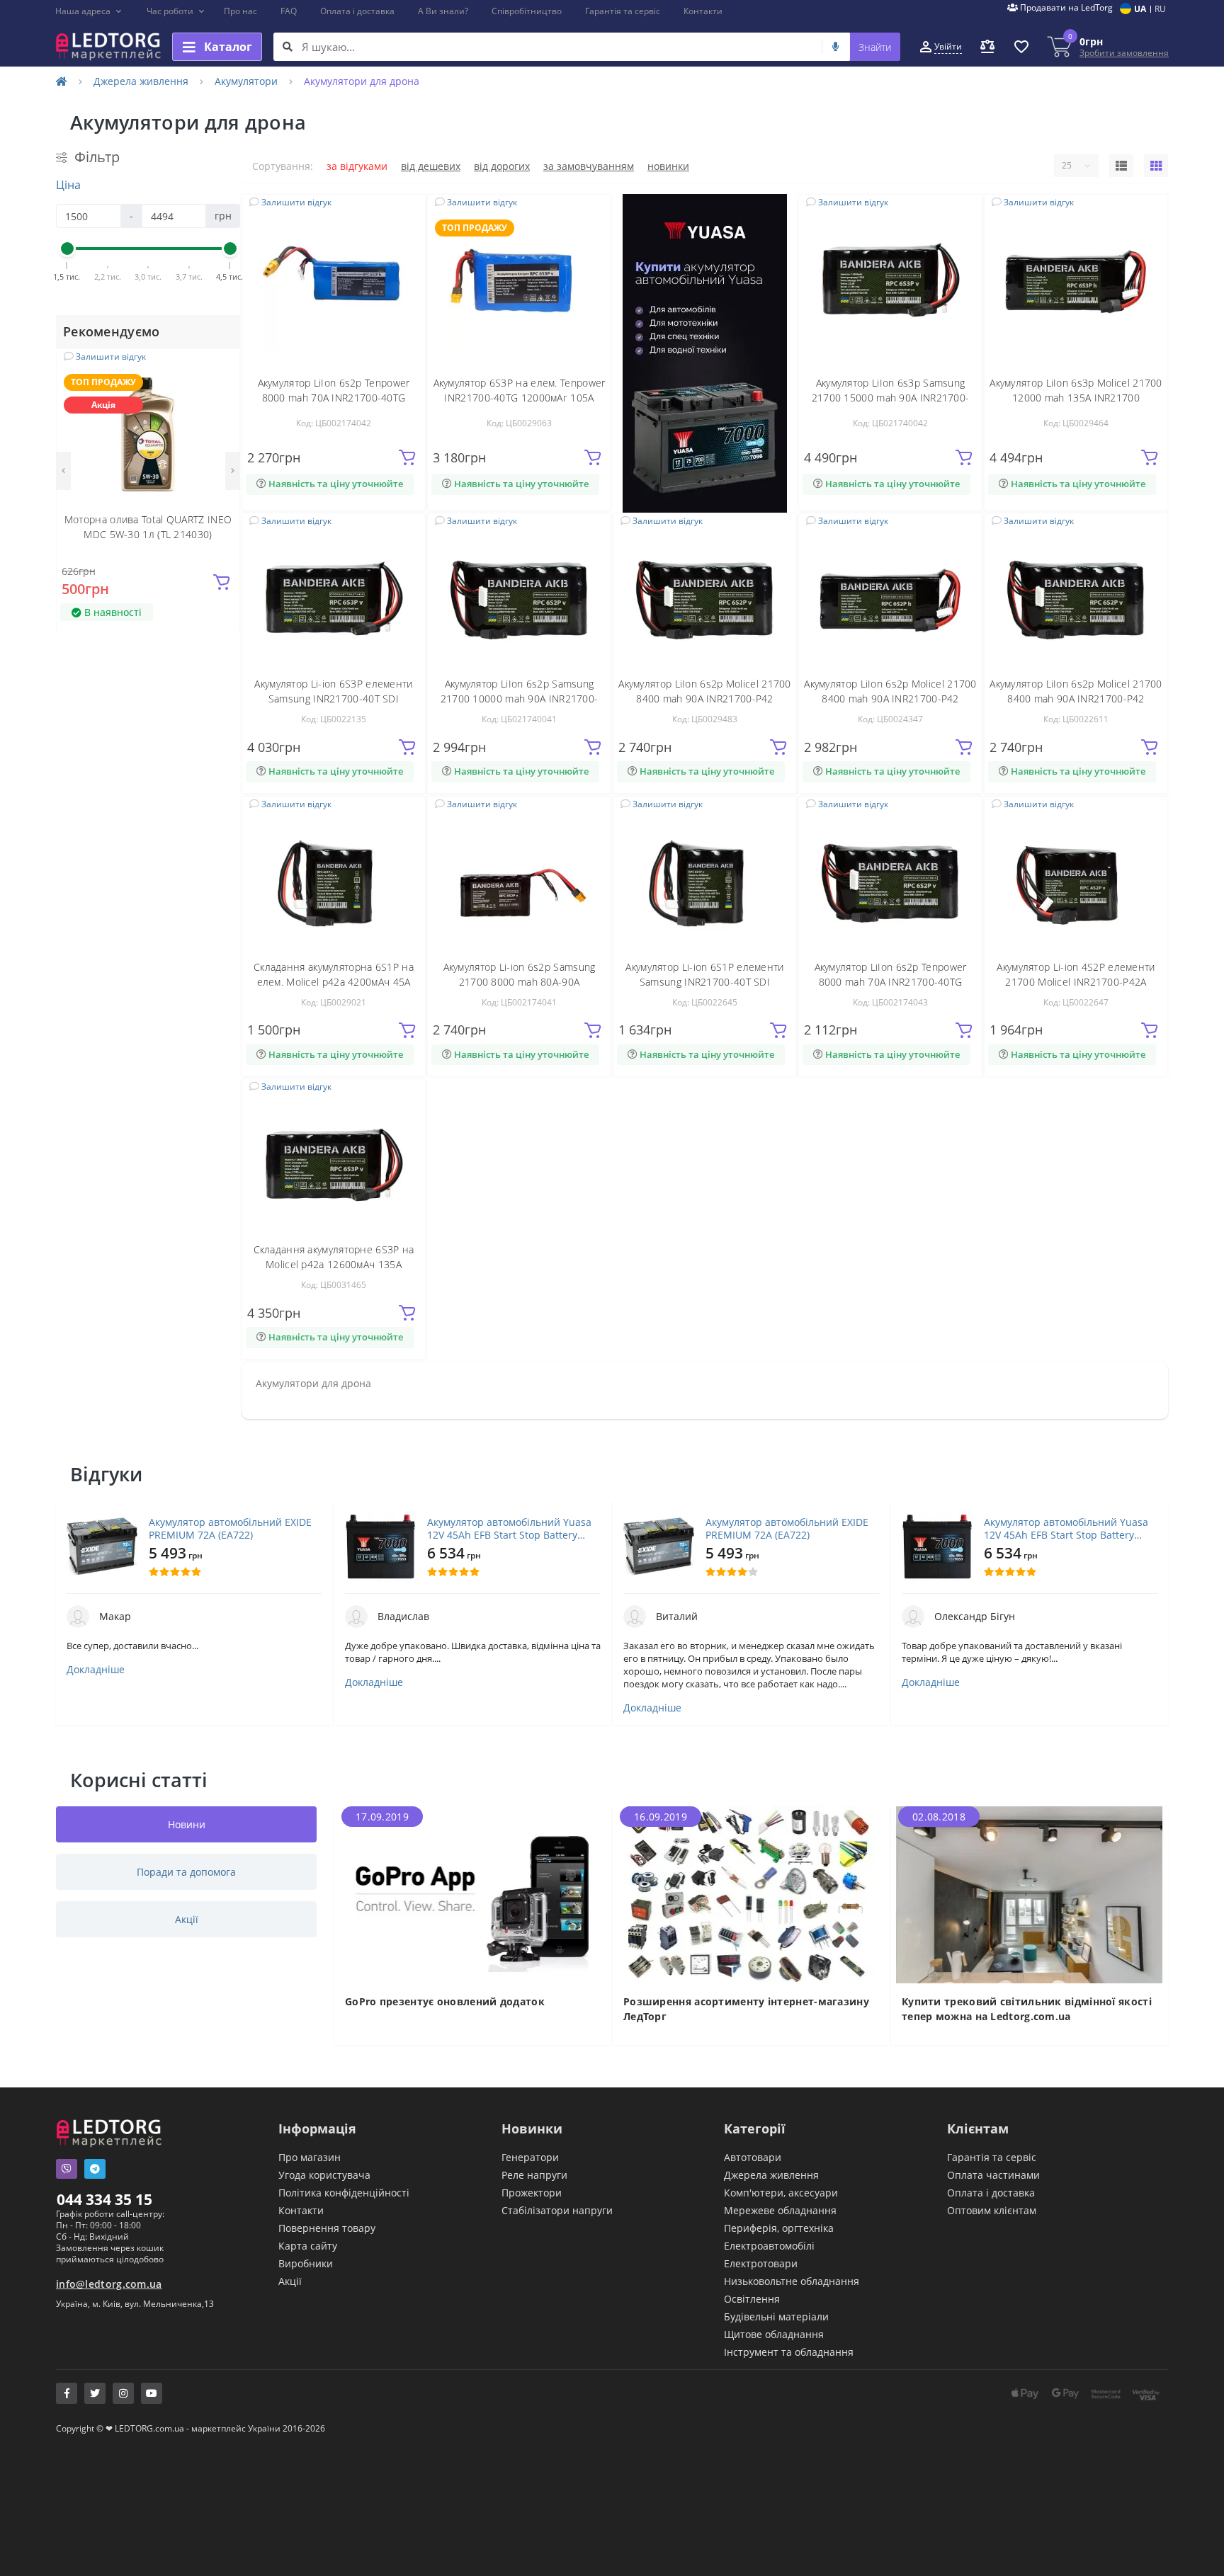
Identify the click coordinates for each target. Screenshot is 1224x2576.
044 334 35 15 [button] (104, 2199)
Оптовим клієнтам (992, 2210)
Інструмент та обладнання (789, 2352)
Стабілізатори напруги (557, 2210)
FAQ (289, 11)
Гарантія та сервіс (623, 11)
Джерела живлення (141, 81)
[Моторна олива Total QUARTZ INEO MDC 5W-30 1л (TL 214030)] (148, 433)
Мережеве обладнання (780, 2210)
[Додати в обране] (221, 368)
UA (1140, 9)
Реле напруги (534, 2175)
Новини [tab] (187, 1824)
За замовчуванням (589, 166)
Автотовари (753, 2157)
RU (1160, 9)
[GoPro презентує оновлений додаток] (473, 1894)
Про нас (240, 11)
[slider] (67, 249)
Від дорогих (502, 166)
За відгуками (357, 166)
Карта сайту (308, 2246)
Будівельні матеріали (776, 2316)
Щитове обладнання (774, 2334)
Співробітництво (527, 11)
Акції (290, 2281)
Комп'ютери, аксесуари (781, 2193)
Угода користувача (324, 2175)
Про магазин (310, 2157)
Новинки (668, 166)
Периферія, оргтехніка (779, 2228)
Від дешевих (431, 166)
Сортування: (283, 166)
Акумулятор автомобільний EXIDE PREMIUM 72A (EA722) (230, 1529)
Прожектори (532, 2193)
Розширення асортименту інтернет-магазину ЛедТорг (746, 2009)
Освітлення (752, 2299)
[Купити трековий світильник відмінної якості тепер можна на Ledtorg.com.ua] (1030, 1894)
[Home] (62, 81)
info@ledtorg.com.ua (109, 2284)
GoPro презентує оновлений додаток (445, 2001)
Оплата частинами (993, 2175)
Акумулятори (246, 81)
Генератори (530, 2157)
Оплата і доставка (357, 11)
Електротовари (761, 2263)
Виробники (306, 2263)
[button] (89, 11)
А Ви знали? (443, 11)
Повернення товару (327, 2228)
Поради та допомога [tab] (186, 1872)
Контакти (703, 11)
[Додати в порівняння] (220, 389)
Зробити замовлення (1124, 53)
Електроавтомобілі (769, 2246)
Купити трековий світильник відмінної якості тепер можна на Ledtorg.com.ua (1027, 2009)
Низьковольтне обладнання (792, 2281)
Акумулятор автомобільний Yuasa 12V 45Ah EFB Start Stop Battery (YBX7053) (509, 1529)
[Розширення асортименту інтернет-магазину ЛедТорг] (751, 1894)
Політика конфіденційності (344, 2193)
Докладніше (96, 1670)
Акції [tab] (187, 1919)
